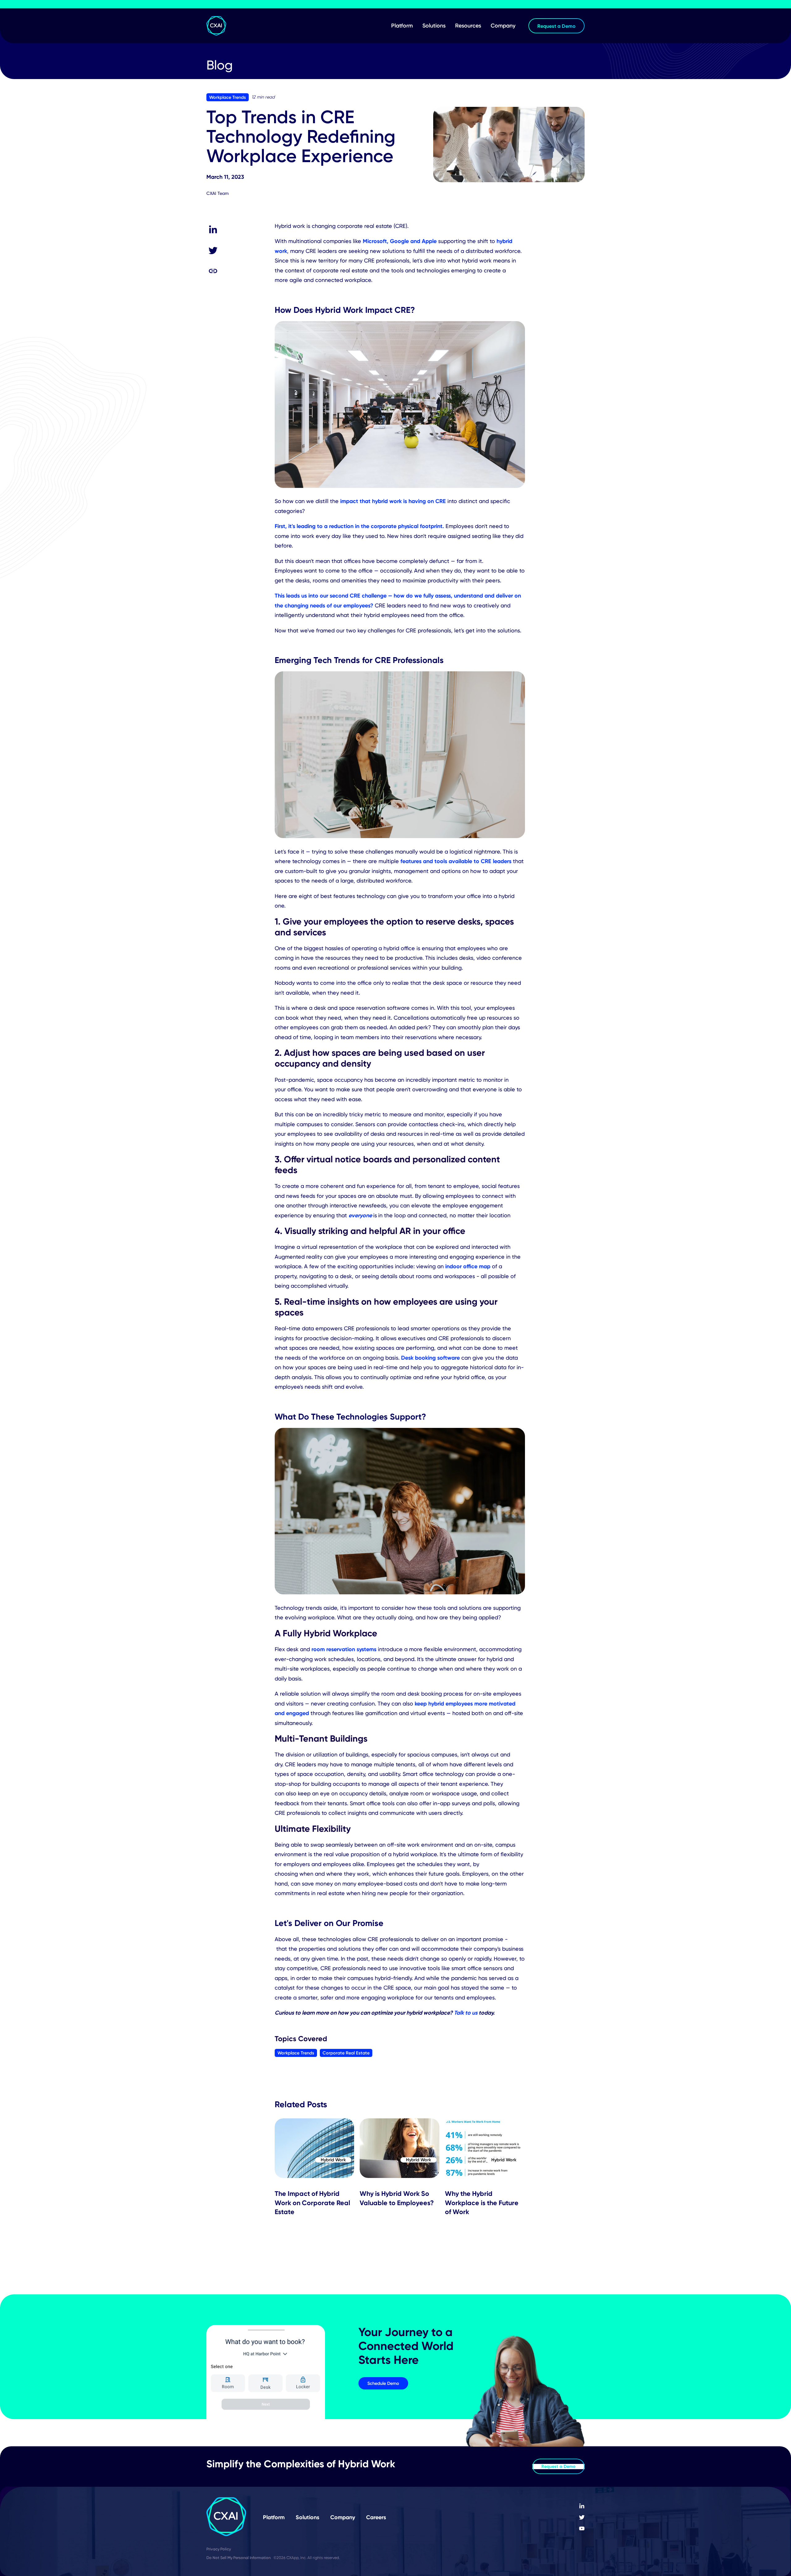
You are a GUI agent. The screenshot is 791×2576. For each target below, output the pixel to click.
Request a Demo (558, 2466)
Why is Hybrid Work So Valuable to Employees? (397, 2198)
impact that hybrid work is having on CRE (393, 501)
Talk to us (466, 2013)
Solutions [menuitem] (434, 26)
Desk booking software (430, 1358)
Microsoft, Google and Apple (400, 241)
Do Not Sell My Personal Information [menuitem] (239, 2558)
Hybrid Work (333, 2160)
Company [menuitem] (503, 26)
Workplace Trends (228, 97)
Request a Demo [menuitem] (556, 26)
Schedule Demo (383, 2383)
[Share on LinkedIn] (213, 230)
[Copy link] (213, 271)
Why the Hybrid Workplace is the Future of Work (482, 2203)
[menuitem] (582, 2506)
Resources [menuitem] (468, 26)
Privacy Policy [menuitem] (219, 2549)
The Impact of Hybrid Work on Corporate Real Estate (312, 2203)
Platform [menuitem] (402, 26)
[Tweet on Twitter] (213, 250)
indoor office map (468, 1266)
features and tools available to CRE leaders (456, 861)
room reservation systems (344, 1649)
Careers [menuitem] (376, 2517)
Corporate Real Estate (346, 2053)
